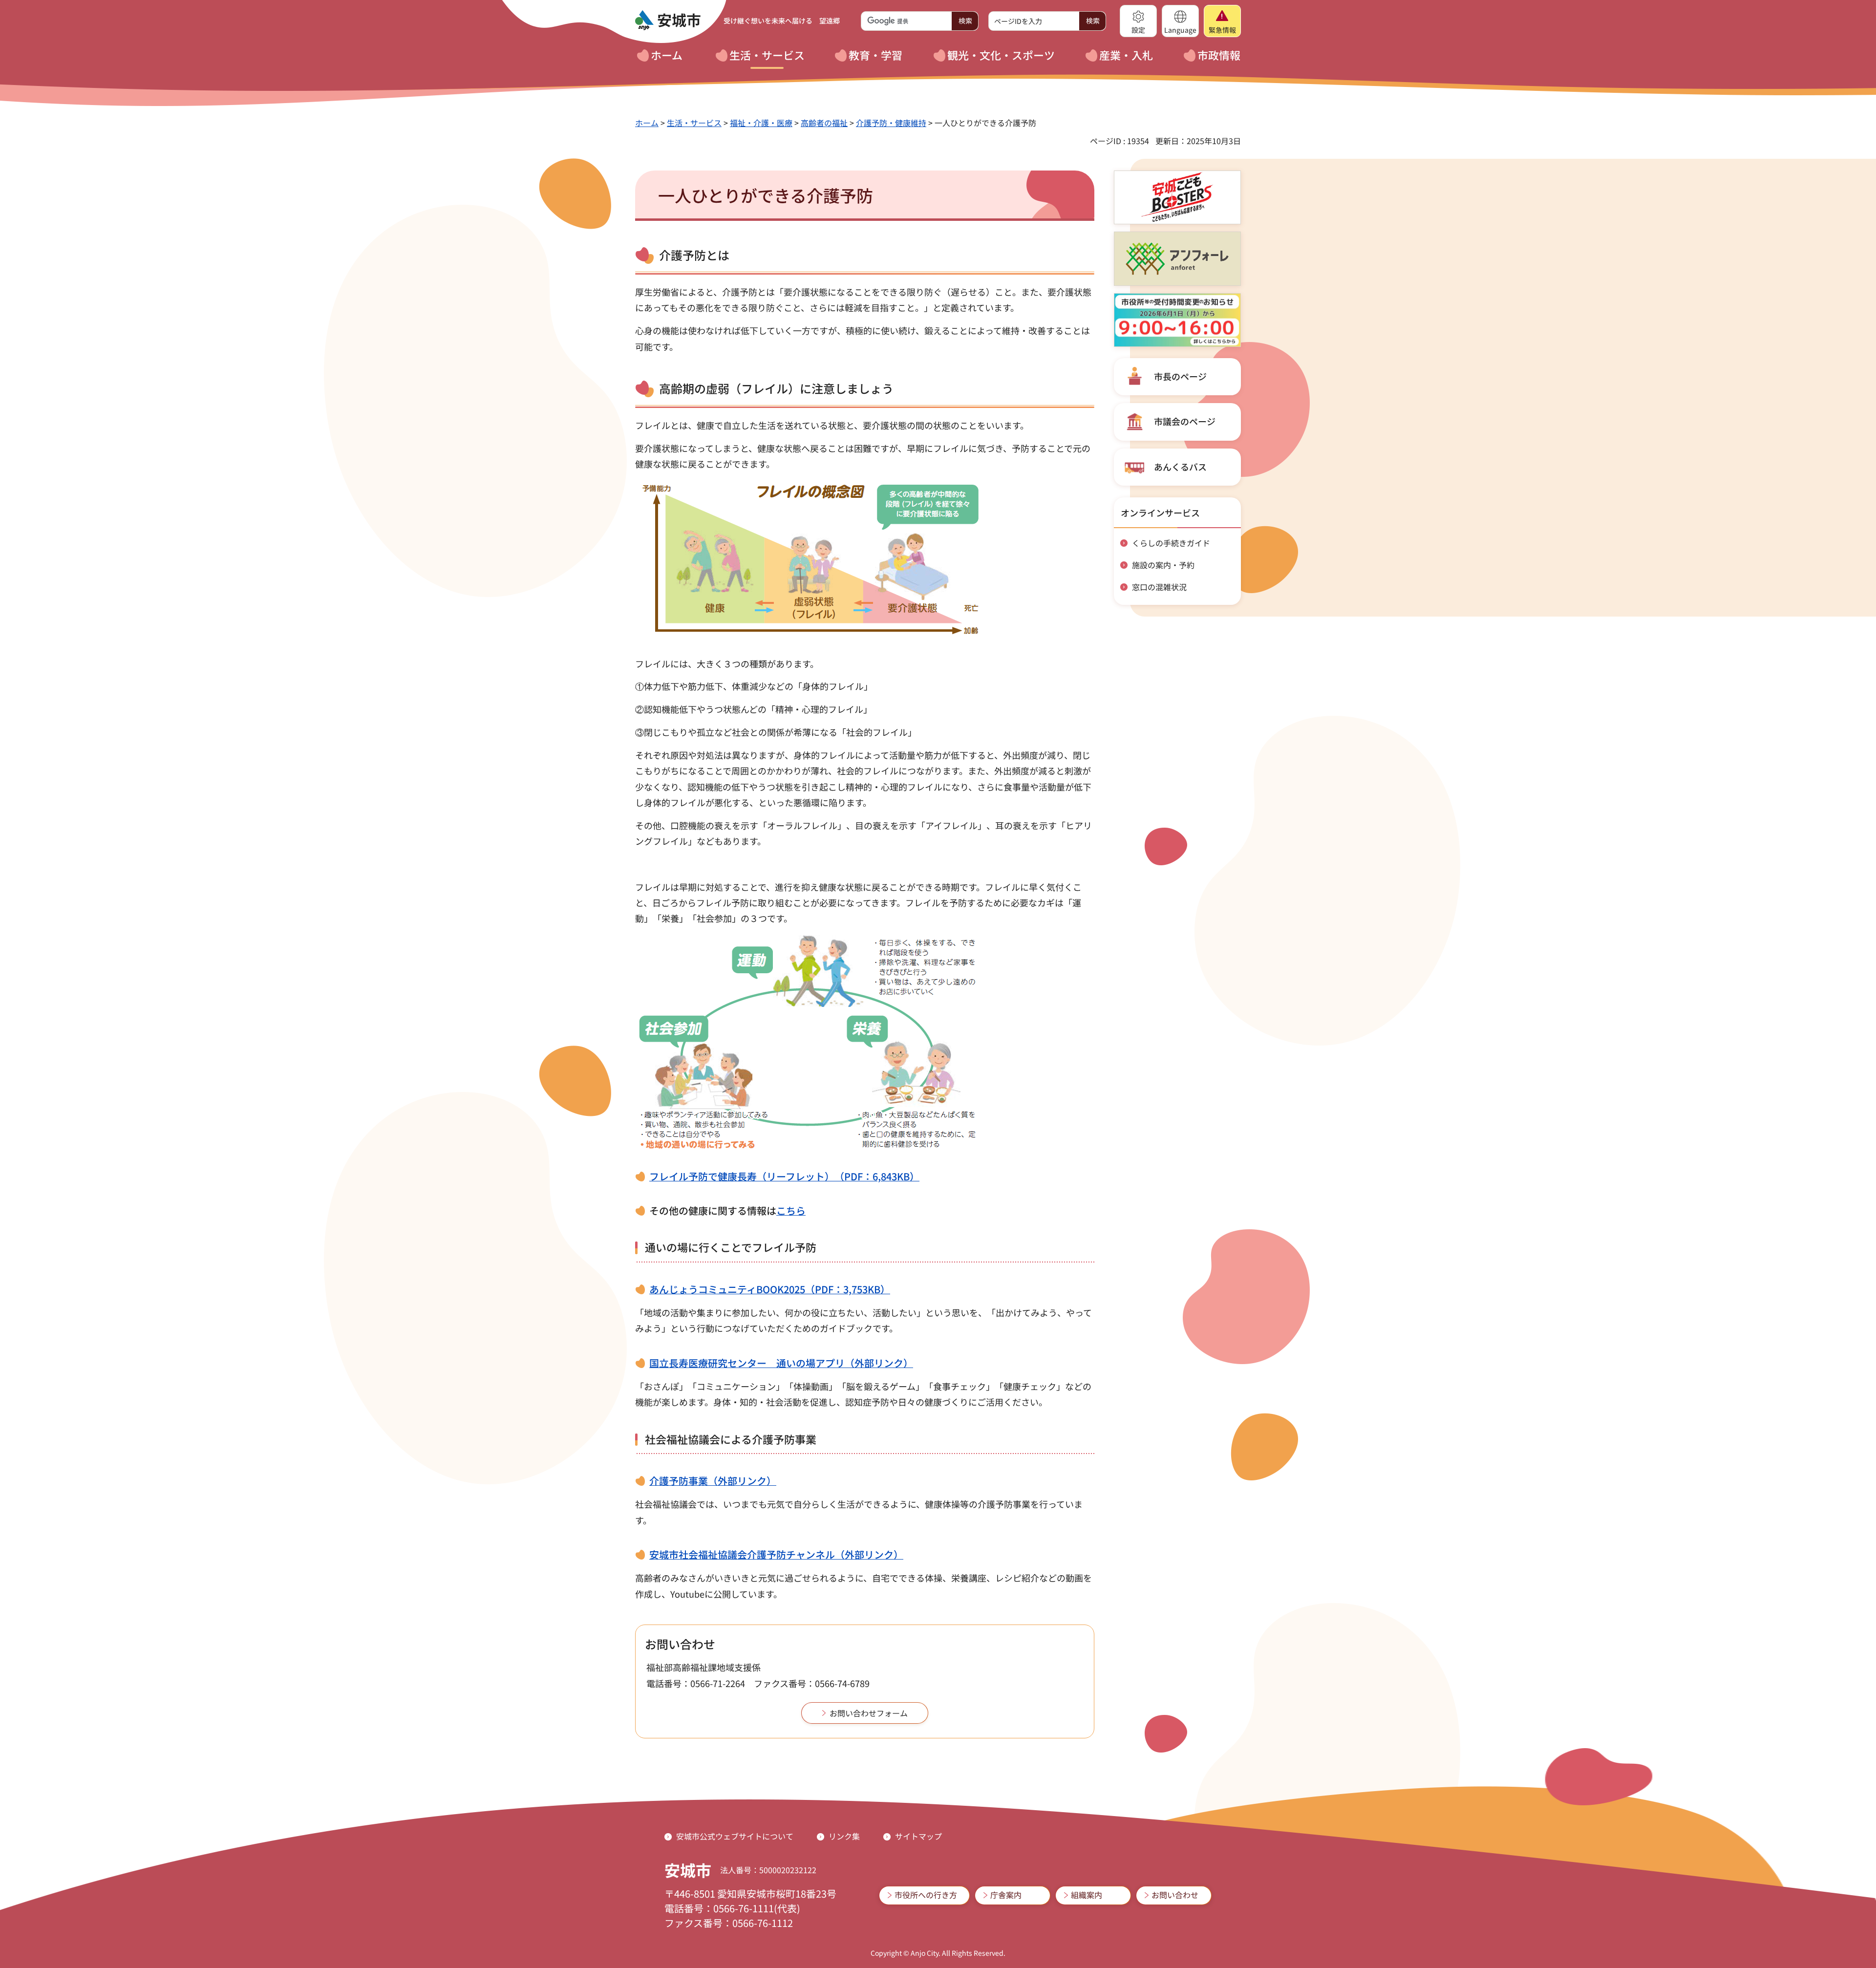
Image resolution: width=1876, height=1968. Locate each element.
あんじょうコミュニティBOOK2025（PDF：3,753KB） (770, 1289)
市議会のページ (1185, 421)
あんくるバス (1180, 467)
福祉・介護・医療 (761, 123)
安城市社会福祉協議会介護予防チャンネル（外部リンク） (776, 1554)
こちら (791, 1210)
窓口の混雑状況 (1159, 587)
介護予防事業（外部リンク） (713, 1481)
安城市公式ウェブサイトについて (735, 1836)
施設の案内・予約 (1163, 565)
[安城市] (668, 21)
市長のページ (1180, 376)
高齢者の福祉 (824, 123)
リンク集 (844, 1836)
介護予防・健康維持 (891, 123)
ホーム (647, 123)
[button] (1138, 21)
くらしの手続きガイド (1171, 543)
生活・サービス (694, 123)
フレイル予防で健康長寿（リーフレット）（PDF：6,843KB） (784, 1176)
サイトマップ (918, 1836)
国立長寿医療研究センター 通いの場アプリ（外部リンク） (781, 1363)
